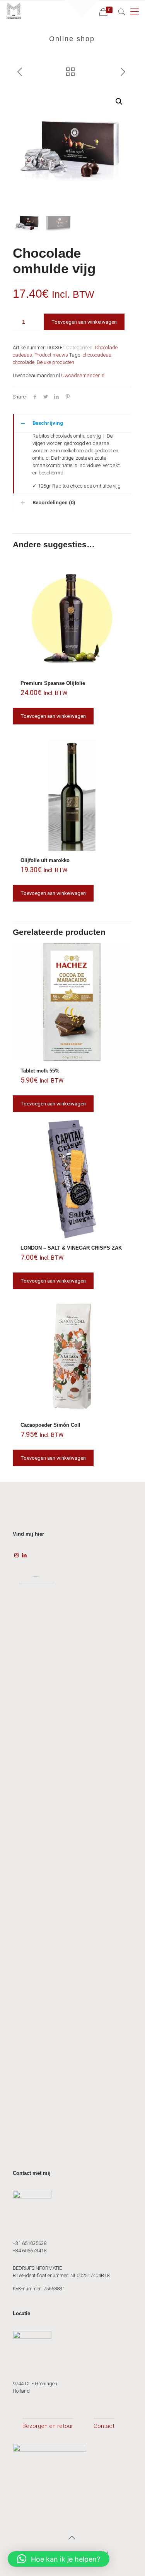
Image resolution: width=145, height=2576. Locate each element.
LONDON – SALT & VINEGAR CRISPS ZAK (71, 1248)
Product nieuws (51, 355)
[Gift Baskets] (14, 12)
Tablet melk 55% (40, 1071)
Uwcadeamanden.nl (83, 375)
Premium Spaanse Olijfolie (53, 683)
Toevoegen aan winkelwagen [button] (53, 716)
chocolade (24, 362)
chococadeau (97, 355)
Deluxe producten (55, 362)
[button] (119, 102)
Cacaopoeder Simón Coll (50, 1425)
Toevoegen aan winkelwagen (84, 322)
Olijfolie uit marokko (45, 860)
